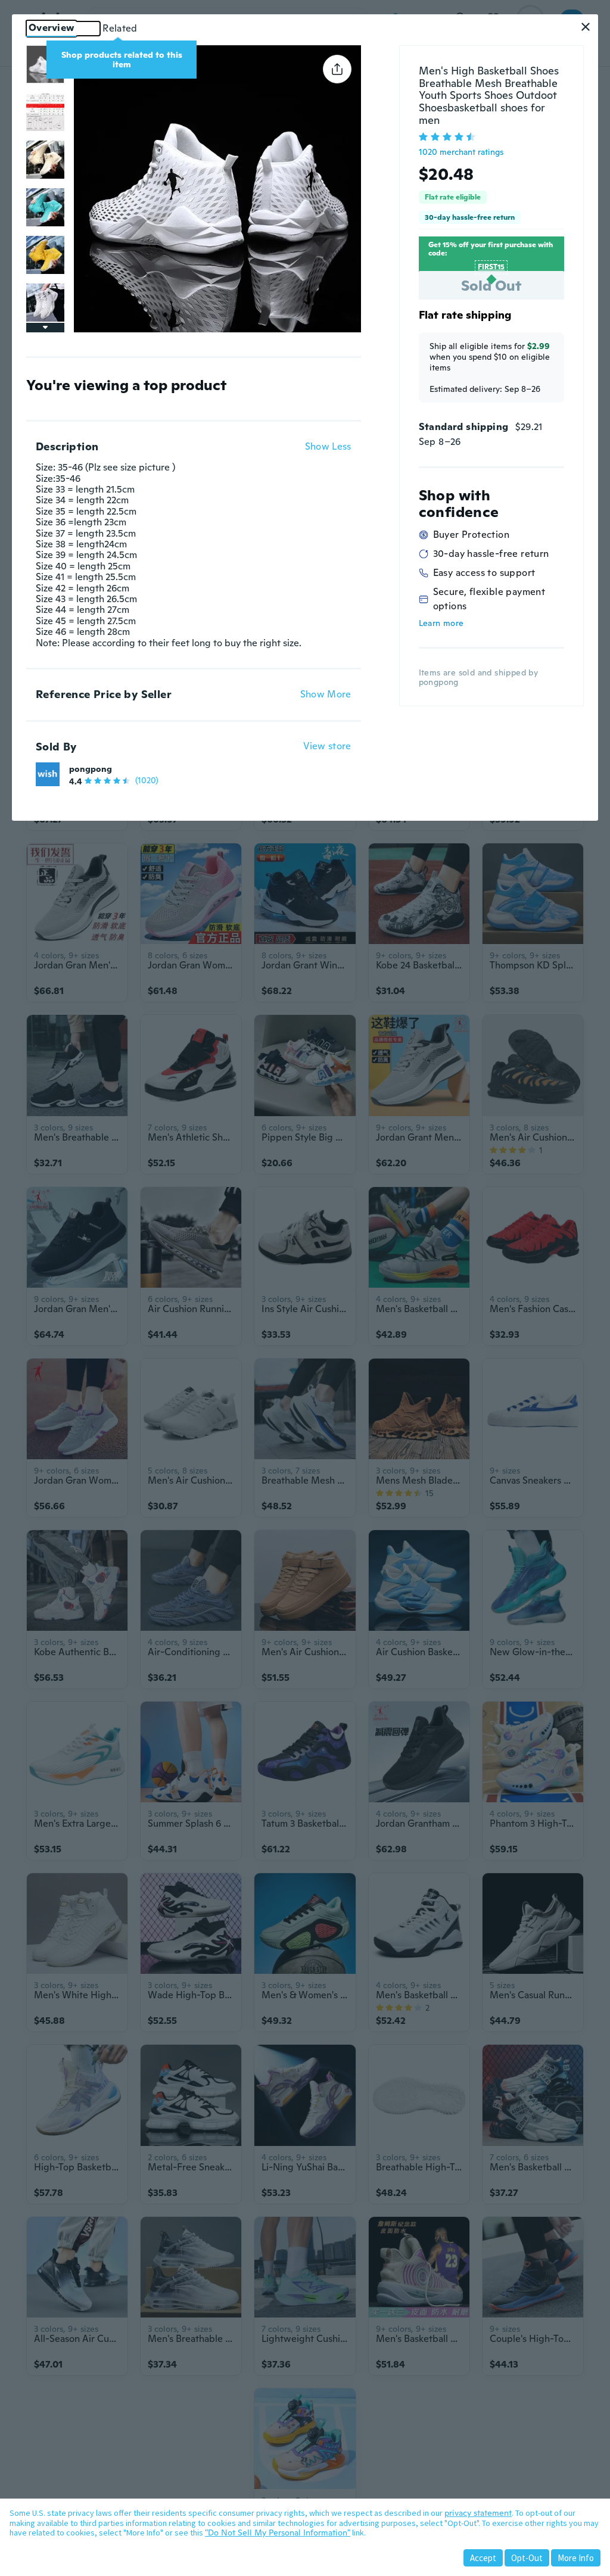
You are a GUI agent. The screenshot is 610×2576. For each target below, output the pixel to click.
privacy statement (478, 2513)
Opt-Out (527, 2558)
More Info (576, 2558)
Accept (483, 2558)
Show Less (328, 447)
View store (327, 747)
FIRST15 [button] (491, 267)
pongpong (91, 769)
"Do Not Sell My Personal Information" (278, 2533)
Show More (326, 694)
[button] (586, 27)
